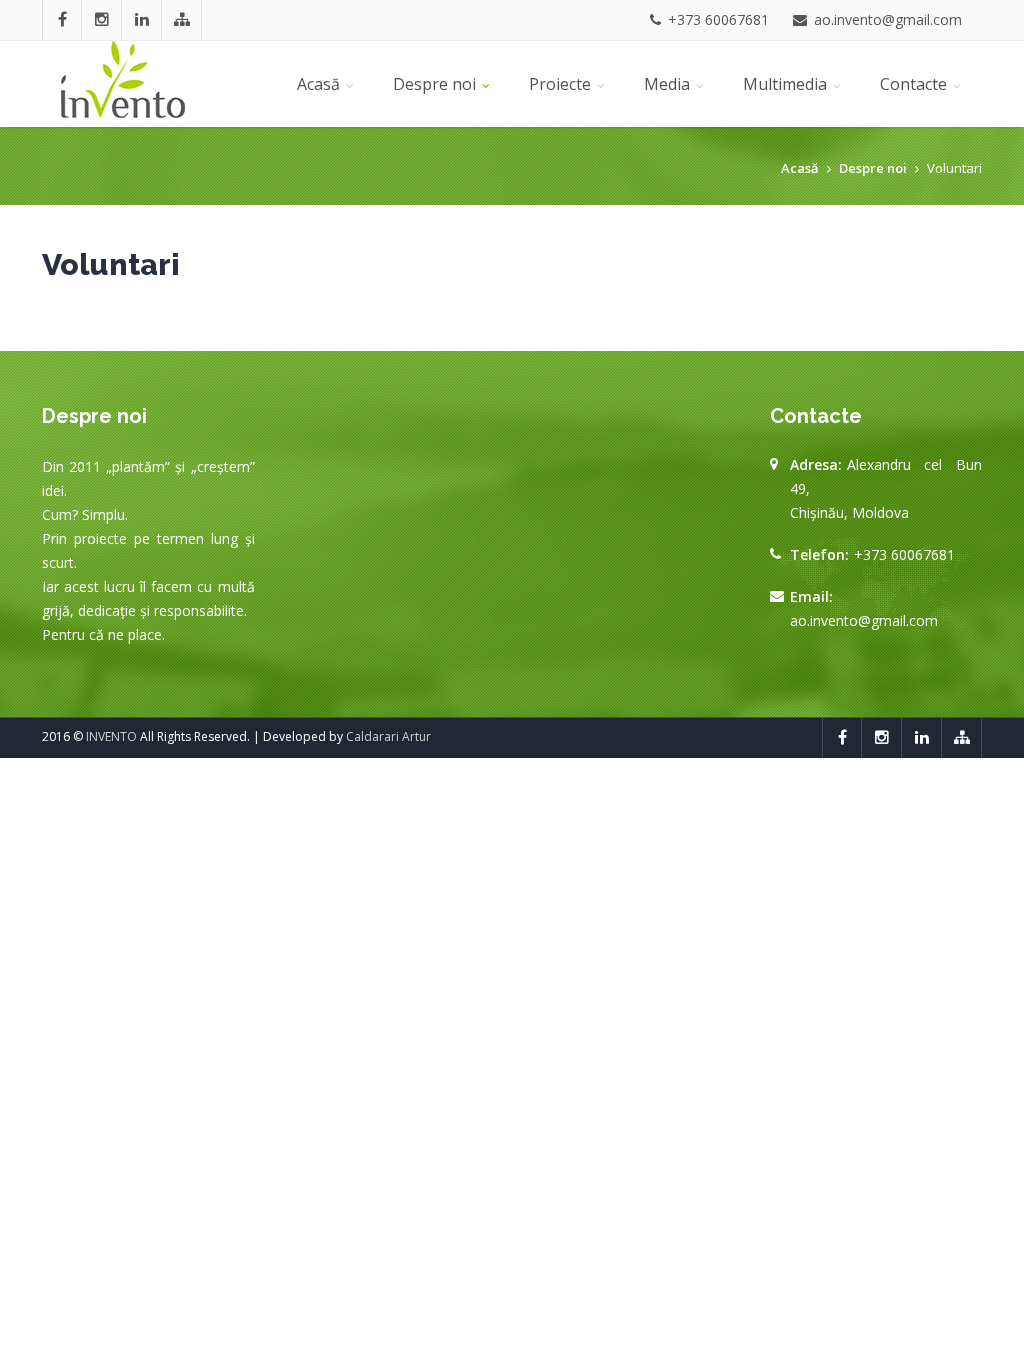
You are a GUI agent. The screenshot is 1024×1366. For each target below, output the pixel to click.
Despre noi (436, 84)
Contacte (915, 84)
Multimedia (787, 84)
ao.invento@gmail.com (864, 620)
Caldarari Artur (388, 736)
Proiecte (562, 84)
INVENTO (111, 736)
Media (669, 84)
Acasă (320, 84)
